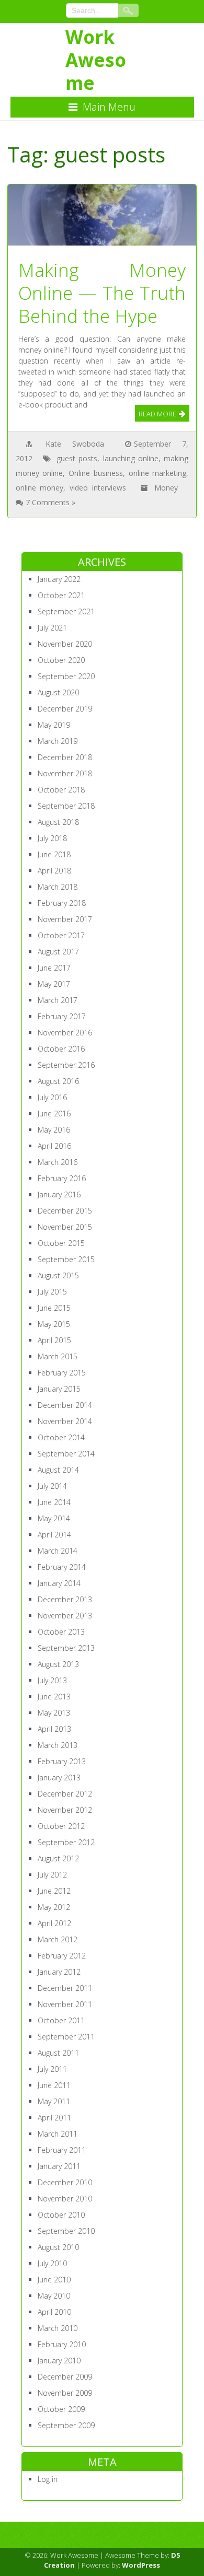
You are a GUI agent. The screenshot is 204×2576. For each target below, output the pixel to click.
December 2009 (65, 2377)
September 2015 (66, 1259)
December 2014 (65, 1405)
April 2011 (54, 2118)
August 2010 (58, 2247)
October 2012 (61, 1826)
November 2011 (65, 2004)
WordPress (141, 2565)
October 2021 (61, 595)
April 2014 (54, 1535)
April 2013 (54, 1729)
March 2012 (58, 1939)
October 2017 (61, 935)
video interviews (98, 488)
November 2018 (65, 773)
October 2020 (61, 660)
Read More (157, 414)
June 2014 (54, 1502)
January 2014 (59, 1583)
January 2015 (59, 1389)
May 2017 (54, 984)
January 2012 (59, 1972)
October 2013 (61, 1632)
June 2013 (54, 1697)
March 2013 (58, 1745)
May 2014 (54, 1518)
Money (166, 488)
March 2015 (58, 1356)
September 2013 (66, 1648)
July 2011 (52, 2069)
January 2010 (59, 2361)
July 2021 (52, 628)
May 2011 (54, 2101)
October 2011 (61, 2020)
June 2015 (54, 1308)
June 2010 (54, 2280)
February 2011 (62, 2150)
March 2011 (58, 2134)
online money (40, 488)
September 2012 (66, 1842)
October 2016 (61, 1049)
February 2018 (62, 903)
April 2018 (54, 871)
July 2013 (52, 1680)
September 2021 (66, 611)
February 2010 (62, 2344)
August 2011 (58, 2053)
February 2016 (62, 1178)
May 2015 (54, 1324)
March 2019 (58, 741)
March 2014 (58, 1551)
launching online (131, 458)
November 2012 (65, 1810)
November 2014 (65, 1421)
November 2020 (65, 644)
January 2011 (59, 2166)
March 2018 (58, 887)
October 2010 (61, 2215)
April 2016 (54, 1146)
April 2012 (54, 1923)
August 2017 (58, 952)
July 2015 (52, 1292)
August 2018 (58, 822)
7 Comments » (50, 502)
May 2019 (54, 725)
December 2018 (65, 757)
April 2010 (54, 2312)
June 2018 (54, 854)
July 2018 (52, 838)
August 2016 (58, 1081)
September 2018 (66, 806)
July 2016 (52, 1097)
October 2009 (61, 2409)
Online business (96, 473)
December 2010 (65, 2182)
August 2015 (58, 1275)
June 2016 (54, 1114)
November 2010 (65, 2199)
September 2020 (66, 676)
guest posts (77, 458)
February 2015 (62, 1373)
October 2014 (61, 1437)
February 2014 (62, 1567)
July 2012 (52, 1875)
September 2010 (66, 2231)
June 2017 (54, 968)
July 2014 (52, 1486)
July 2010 (52, 2263)
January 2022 (59, 579)
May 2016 (54, 1130)
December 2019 (65, 709)
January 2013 (59, 1777)
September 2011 (66, 2037)
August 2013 (58, 1664)
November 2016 (65, 1033)
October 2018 (61, 790)
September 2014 (66, 1454)
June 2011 (54, 2085)
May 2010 (54, 2296)
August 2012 (58, 1858)
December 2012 (65, 1794)
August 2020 (58, 692)
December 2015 (65, 1211)
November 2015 (65, 1227)
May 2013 (54, 1713)
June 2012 (54, 1891)
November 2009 (65, 2393)
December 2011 (65, 1988)
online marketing (158, 473)
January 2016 (59, 1194)
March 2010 (58, 2328)
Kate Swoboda (75, 444)
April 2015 (54, 1340)
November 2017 (65, 919)
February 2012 (62, 1956)
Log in (48, 2479)
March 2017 (58, 1000)
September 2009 (66, 2425)
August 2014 (58, 1470)
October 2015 (61, 1243)
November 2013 (65, 1616)
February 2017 (62, 1016)
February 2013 (62, 1761)
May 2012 (54, 1907)
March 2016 (58, 1162)
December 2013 (65, 1599)
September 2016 (66, 1065)
